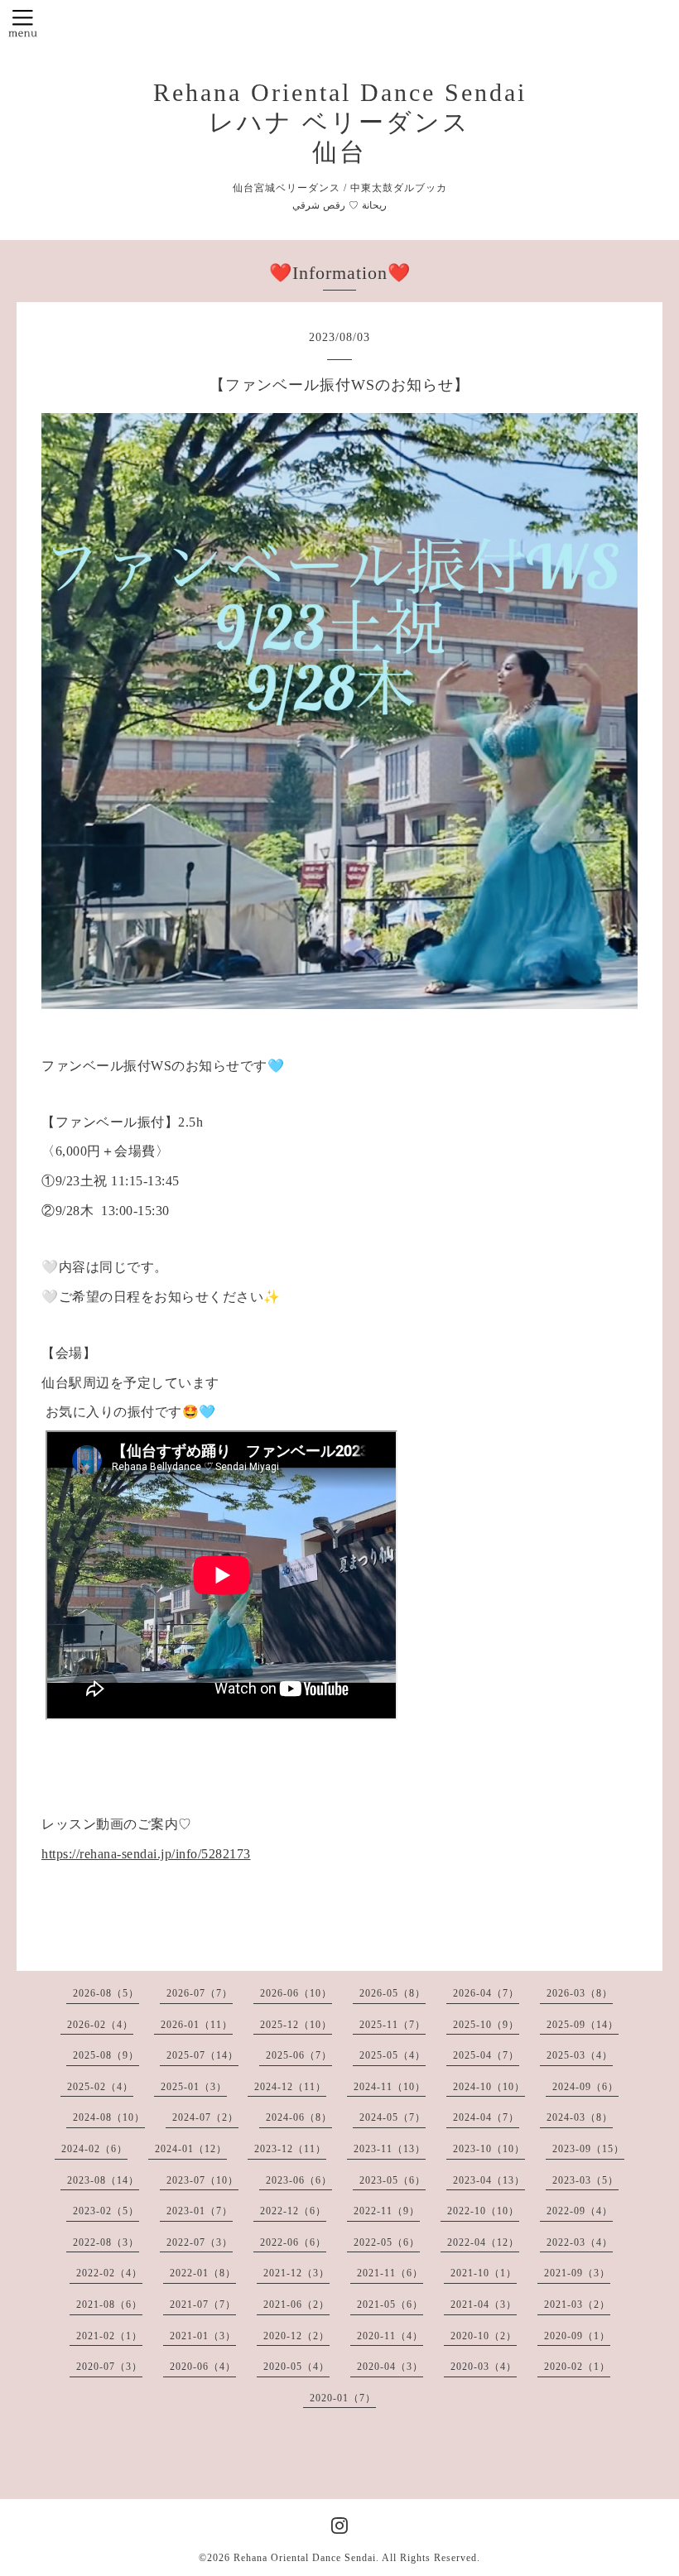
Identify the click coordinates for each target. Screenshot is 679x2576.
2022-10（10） (483, 2211)
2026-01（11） (197, 2025)
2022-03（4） (580, 2242)
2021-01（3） (203, 2336)
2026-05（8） (392, 1993)
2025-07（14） (202, 2055)
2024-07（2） (205, 2117)
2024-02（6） (94, 2149)
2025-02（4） (100, 2087)
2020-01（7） (343, 2398)
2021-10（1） (484, 2273)
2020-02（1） (577, 2367)
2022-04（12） (483, 2242)
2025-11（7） (392, 2025)
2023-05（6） (392, 2180)
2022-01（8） (203, 2273)
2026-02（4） (100, 2025)
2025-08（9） (106, 2055)
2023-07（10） (202, 2180)
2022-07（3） (200, 2242)
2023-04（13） (489, 2180)
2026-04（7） (486, 1993)
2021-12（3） (296, 2273)
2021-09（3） (577, 2273)
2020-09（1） (577, 2336)
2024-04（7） (486, 2117)
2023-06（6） (299, 2180)
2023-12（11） (290, 2149)
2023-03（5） (585, 2180)
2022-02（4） (109, 2273)
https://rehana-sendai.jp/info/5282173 (146, 1854)
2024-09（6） (585, 2087)
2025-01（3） (194, 2087)
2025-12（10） (296, 2025)
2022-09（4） (580, 2211)
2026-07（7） (200, 1993)
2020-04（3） (390, 2367)
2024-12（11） (290, 2087)
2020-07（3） (109, 2367)
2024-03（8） (580, 2117)
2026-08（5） (106, 1993)
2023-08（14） (103, 2180)
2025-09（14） (583, 2025)
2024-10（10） (489, 2087)
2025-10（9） (486, 2025)
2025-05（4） (392, 2055)
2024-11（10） (390, 2087)
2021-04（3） (484, 2304)
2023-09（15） (588, 2149)
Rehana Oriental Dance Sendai (305, 2558)
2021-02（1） (109, 2336)
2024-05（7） (392, 2117)
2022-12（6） (293, 2211)
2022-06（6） (293, 2242)
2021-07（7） (203, 2304)
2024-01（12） (191, 2149)
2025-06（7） (299, 2055)
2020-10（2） (484, 2336)
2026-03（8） (580, 1993)
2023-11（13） (390, 2149)
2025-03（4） (580, 2055)
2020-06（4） (203, 2367)
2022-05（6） (387, 2242)
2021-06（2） (296, 2304)
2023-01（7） (200, 2211)
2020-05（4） (296, 2367)
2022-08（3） (106, 2242)
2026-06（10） (296, 1993)
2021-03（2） (577, 2304)
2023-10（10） (489, 2149)
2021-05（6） (390, 2304)
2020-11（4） (390, 2336)
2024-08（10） (109, 2117)
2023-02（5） (106, 2211)
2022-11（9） (387, 2211)
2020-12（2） (296, 2336)
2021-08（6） (109, 2304)
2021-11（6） (390, 2273)
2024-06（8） (299, 2117)
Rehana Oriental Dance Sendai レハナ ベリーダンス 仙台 (340, 122)
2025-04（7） (486, 2055)
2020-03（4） (484, 2367)
